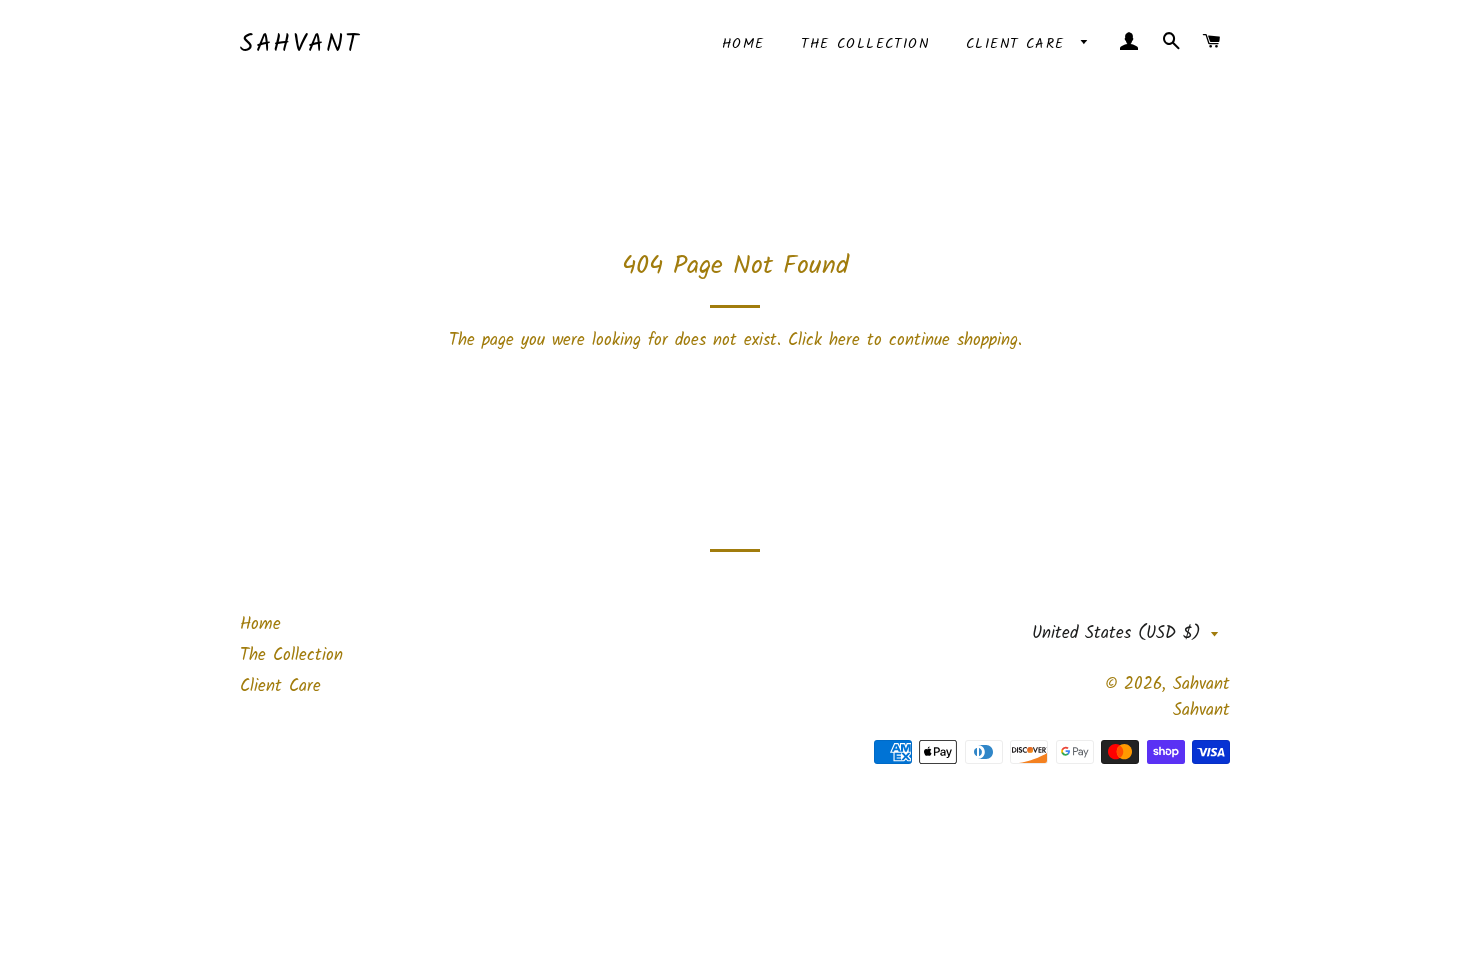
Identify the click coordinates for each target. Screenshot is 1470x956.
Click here (824, 340)
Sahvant (300, 44)
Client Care (1019, 44)
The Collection (865, 44)
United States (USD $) (1116, 633)
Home (743, 44)
